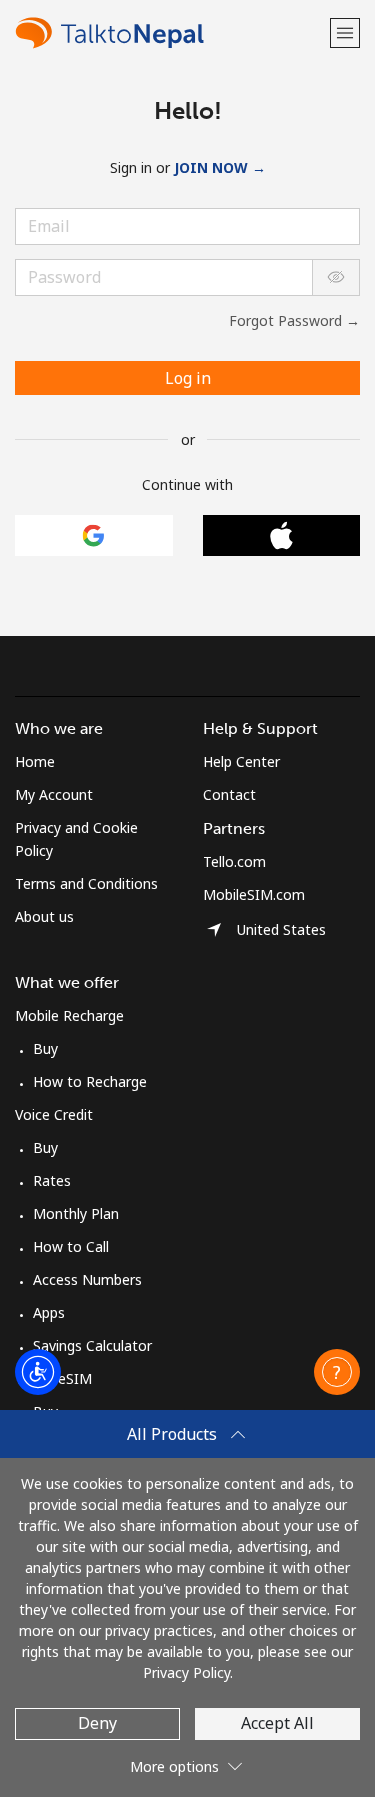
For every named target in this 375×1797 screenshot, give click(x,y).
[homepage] (170, 32)
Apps (49, 1312)
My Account (54, 794)
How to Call (71, 1246)
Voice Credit (54, 1114)
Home (35, 761)
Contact (229, 794)
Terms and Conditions (86, 883)
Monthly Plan (76, 1213)
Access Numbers (87, 1279)
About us (44, 916)
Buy (45, 1048)
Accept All (277, 1723)
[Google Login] (94, 535)
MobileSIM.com (254, 894)
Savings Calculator (92, 1345)
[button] (345, 32)
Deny (97, 1723)
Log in (188, 378)
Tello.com (234, 861)
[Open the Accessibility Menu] (38, 1372)
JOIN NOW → (220, 167)
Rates (52, 1180)
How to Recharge (90, 1081)
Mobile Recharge (69, 1015)
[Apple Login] (282, 535)
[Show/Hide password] (336, 277)
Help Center (241, 761)
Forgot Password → (294, 320)
